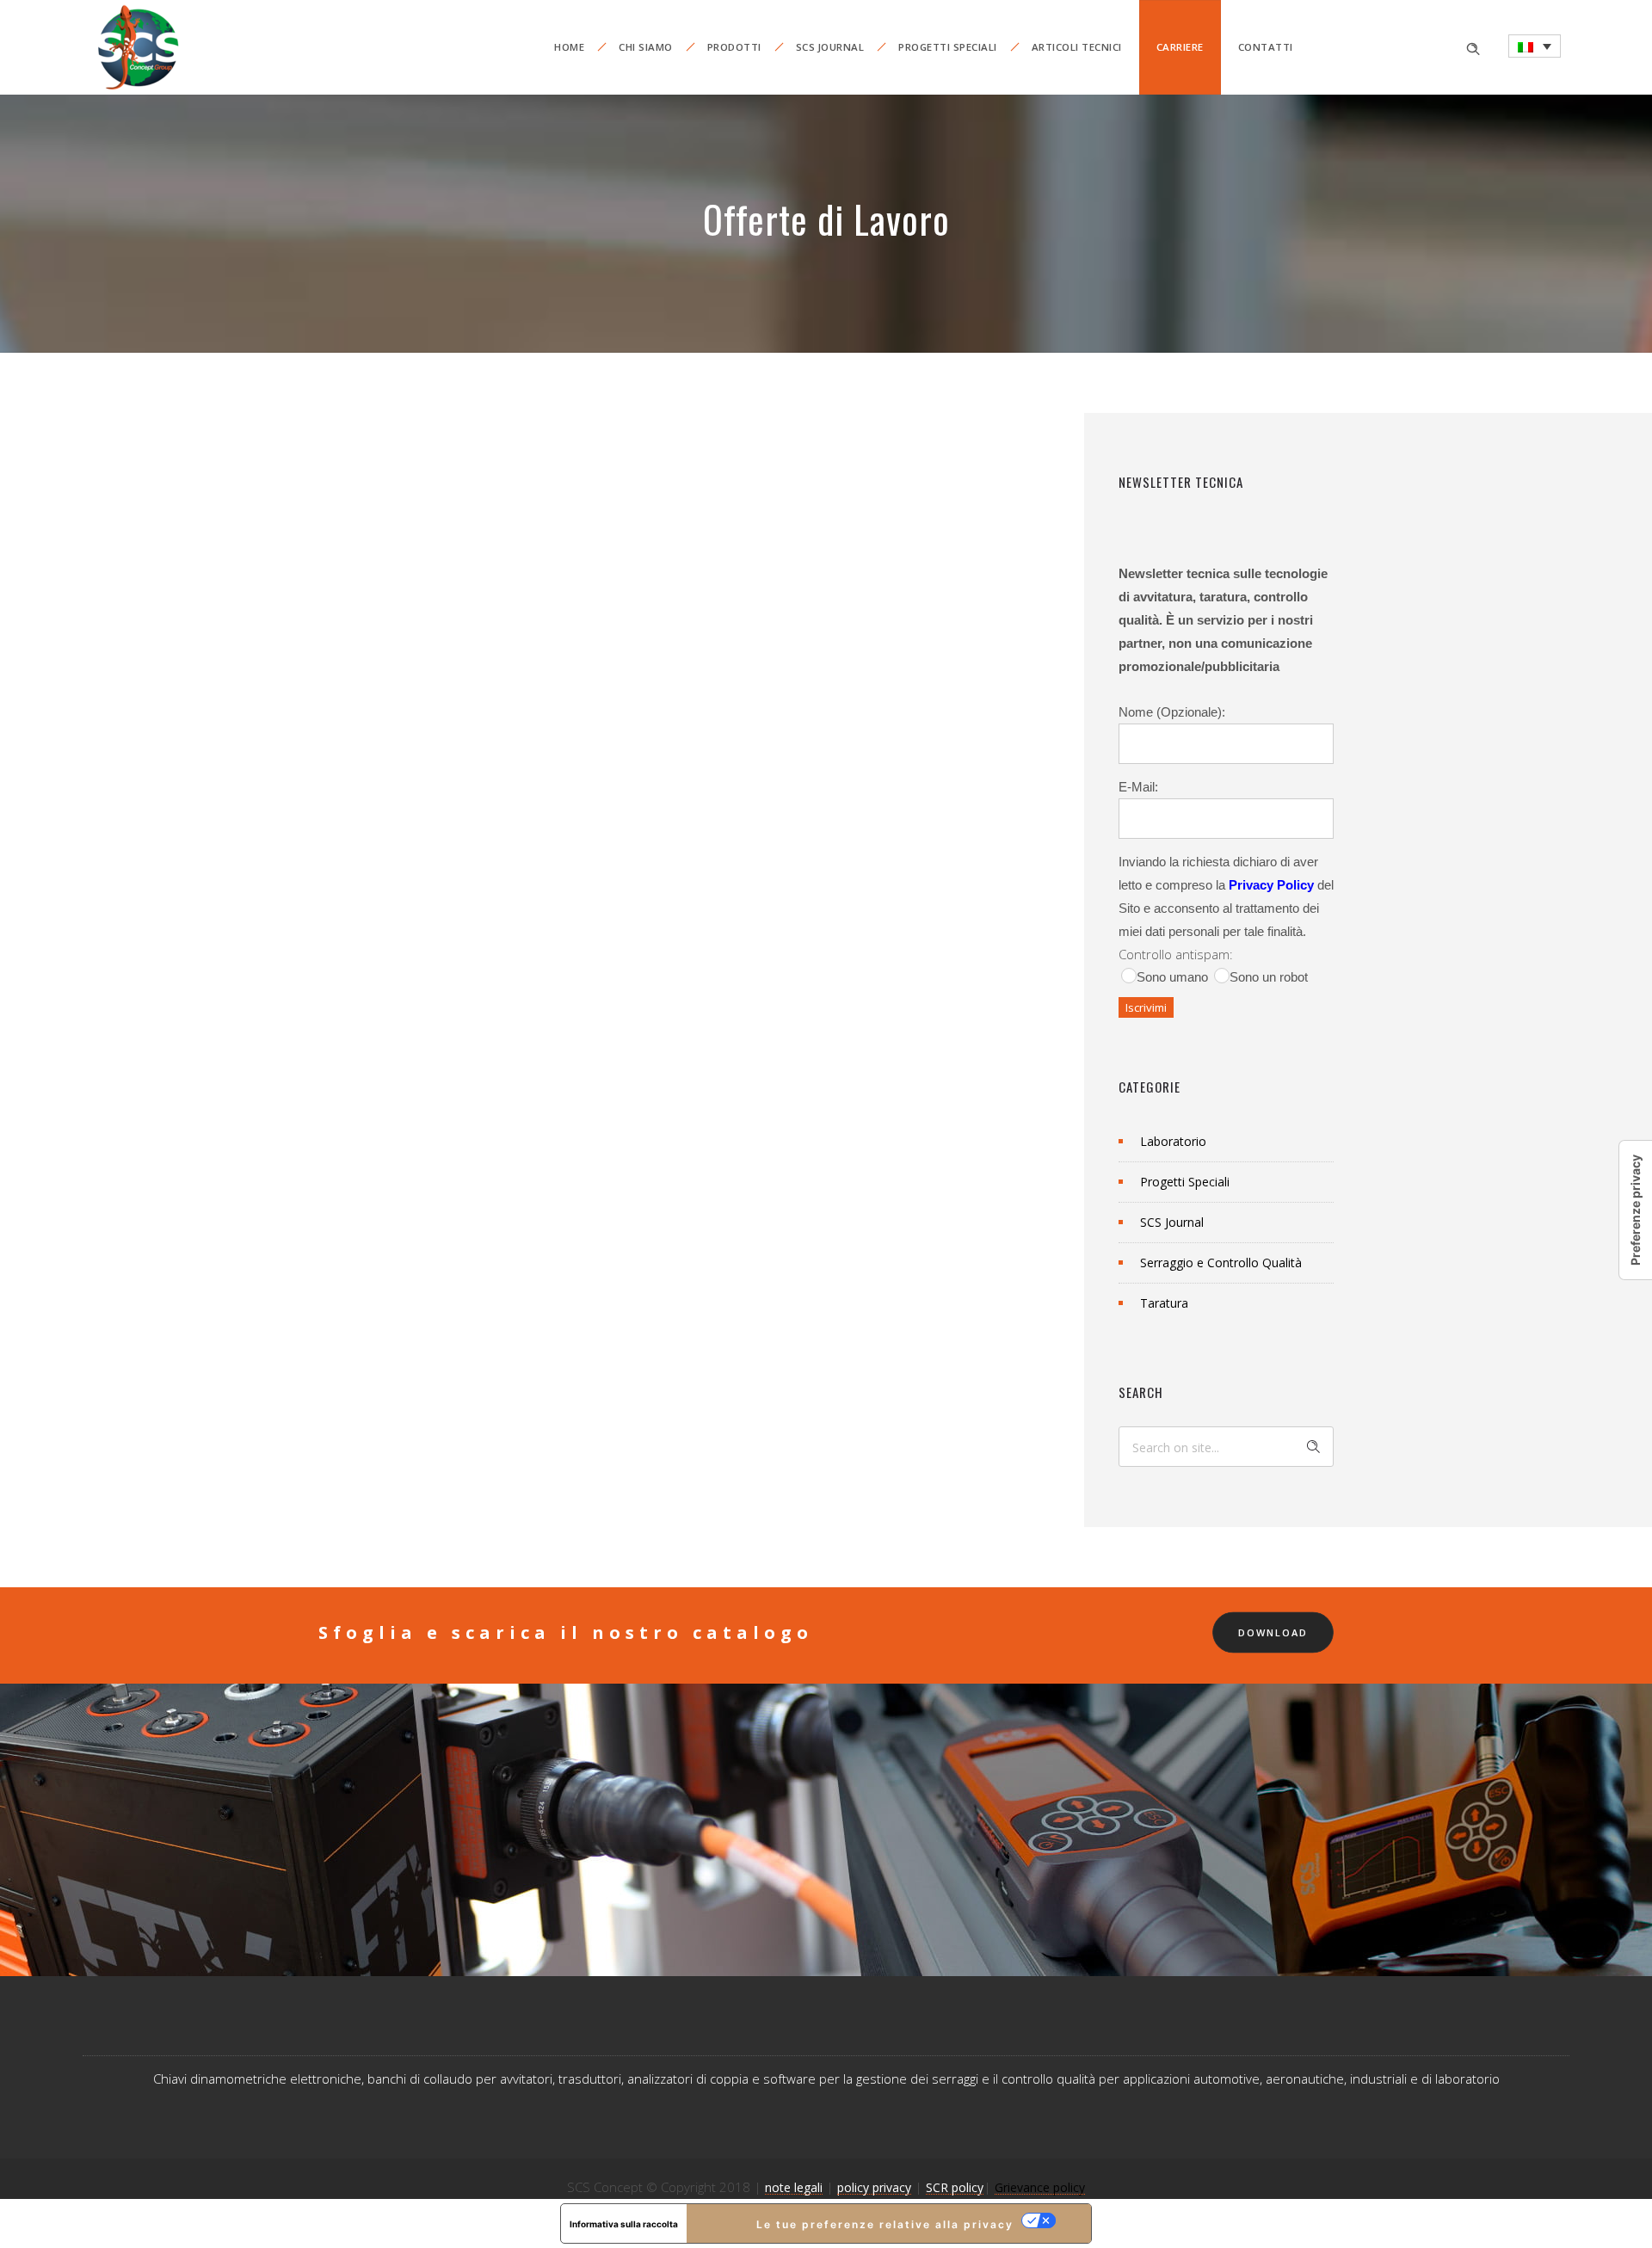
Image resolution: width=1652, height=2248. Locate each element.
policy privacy (874, 2187)
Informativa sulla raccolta (624, 2224)
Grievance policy (1040, 2187)
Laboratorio (1173, 1141)
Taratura (1164, 1303)
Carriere (1180, 47)
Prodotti (734, 47)
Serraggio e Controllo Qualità (1221, 1263)
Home (569, 47)
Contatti (1266, 47)
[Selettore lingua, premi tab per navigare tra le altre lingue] (1535, 46)
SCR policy (955, 2187)
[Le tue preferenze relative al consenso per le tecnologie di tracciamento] (1636, 1210)
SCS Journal (830, 47)
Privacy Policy (1271, 885)
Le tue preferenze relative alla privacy (885, 2224)
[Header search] (1473, 47)
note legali (794, 2187)
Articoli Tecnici (1077, 47)
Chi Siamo (646, 47)
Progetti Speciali (948, 47)
